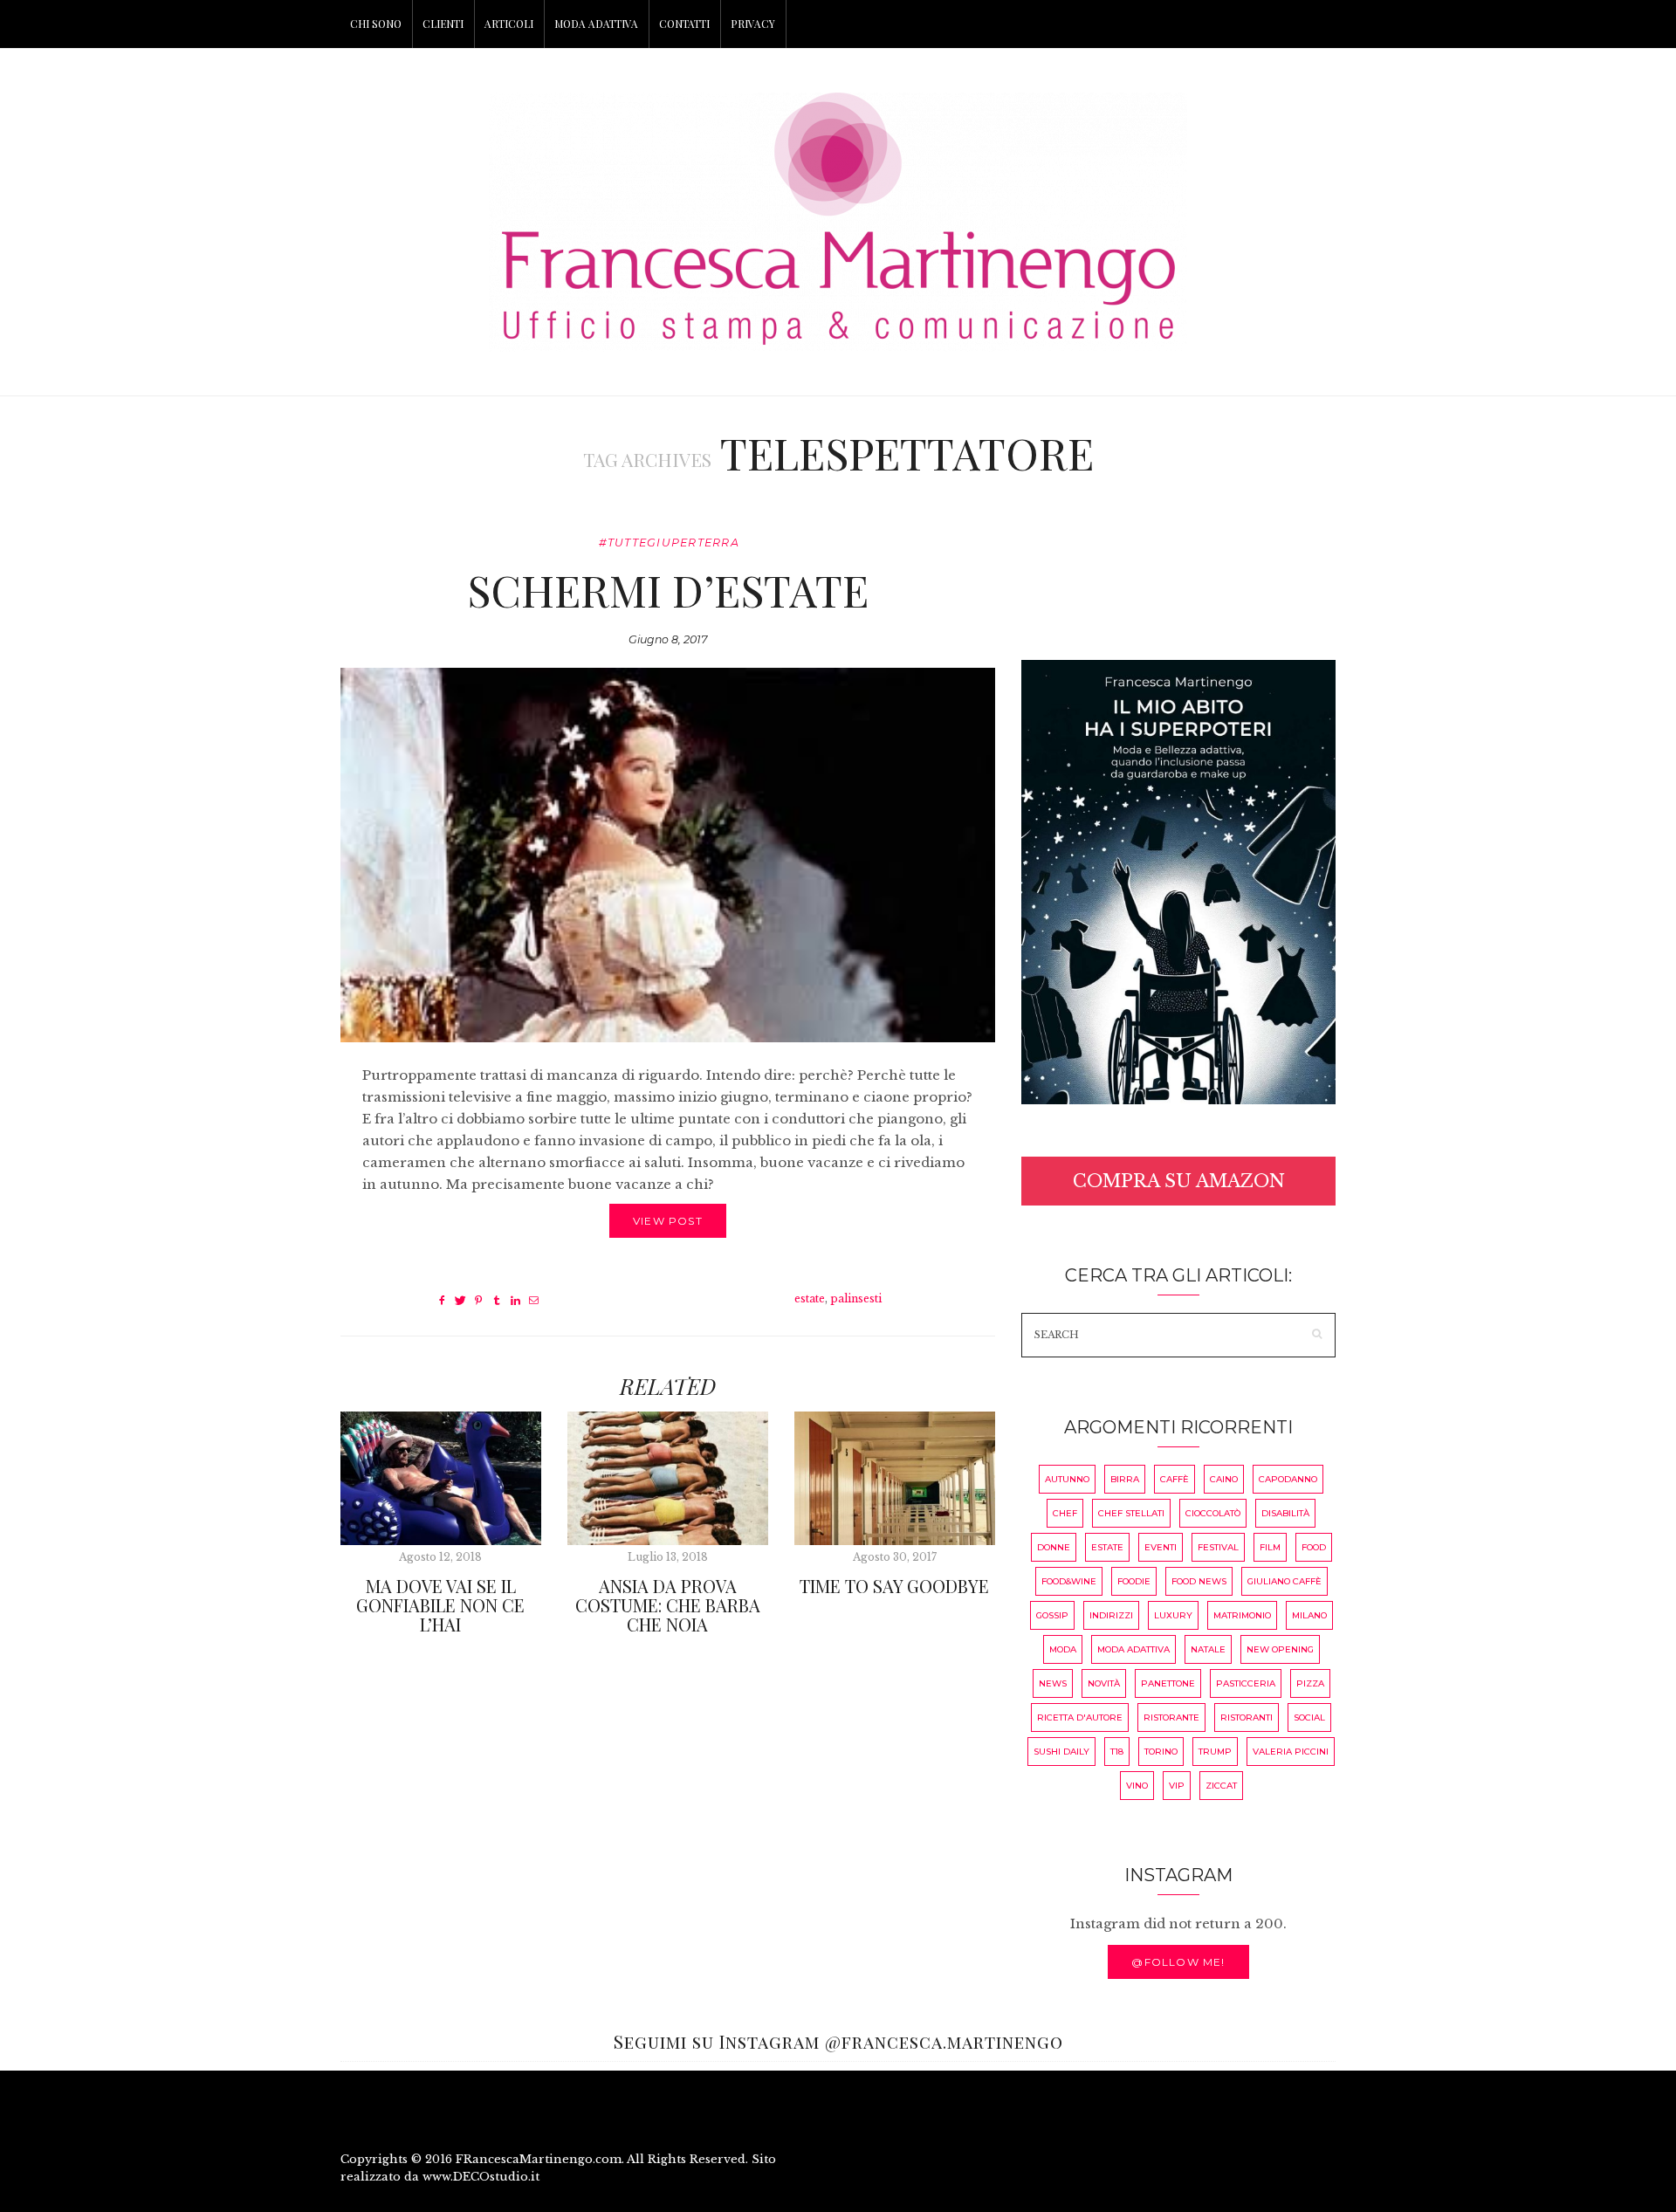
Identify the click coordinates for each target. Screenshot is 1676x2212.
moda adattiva (1133, 1649)
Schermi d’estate (668, 590)
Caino (1224, 1479)
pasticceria (1246, 1683)
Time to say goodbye (894, 1586)
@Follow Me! (1178, 1962)
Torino (1161, 1752)
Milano (1309, 1615)
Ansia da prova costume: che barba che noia (668, 1605)
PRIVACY (753, 24)
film (1270, 1547)
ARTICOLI (509, 24)
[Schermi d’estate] (668, 855)
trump (1215, 1752)
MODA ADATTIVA (596, 24)
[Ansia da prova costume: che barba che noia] (668, 1478)
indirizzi (1111, 1615)
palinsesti (856, 1298)
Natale (1208, 1649)
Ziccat (1221, 1786)
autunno (1067, 1479)
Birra (1125, 1479)
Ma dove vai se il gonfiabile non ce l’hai (440, 1605)
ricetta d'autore (1080, 1717)
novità (1104, 1683)
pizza (1310, 1683)
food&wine (1069, 1581)
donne (1054, 1547)
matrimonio (1242, 1615)
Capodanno (1288, 1479)
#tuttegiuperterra (669, 543)
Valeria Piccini (1291, 1752)
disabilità (1285, 1513)
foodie (1134, 1581)
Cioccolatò (1213, 1513)
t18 (1117, 1752)
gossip (1052, 1615)
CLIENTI (443, 24)
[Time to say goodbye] (895, 1478)
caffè (1175, 1479)
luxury (1173, 1615)
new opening (1280, 1649)
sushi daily (1061, 1752)
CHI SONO (376, 24)
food (1314, 1547)
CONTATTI (684, 24)
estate (810, 1298)
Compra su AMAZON (1179, 1181)
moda (1063, 1649)
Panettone (1168, 1683)
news (1053, 1683)
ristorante (1171, 1717)
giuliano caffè (1284, 1581)
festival (1218, 1547)
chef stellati (1131, 1513)
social (1309, 1717)
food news (1199, 1581)
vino (1137, 1786)
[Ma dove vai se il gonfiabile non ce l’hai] (441, 1478)
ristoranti (1247, 1717)
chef (1065, 1513)
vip (1177, 1786)
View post (668, 1221)
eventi (1161, 1547)
